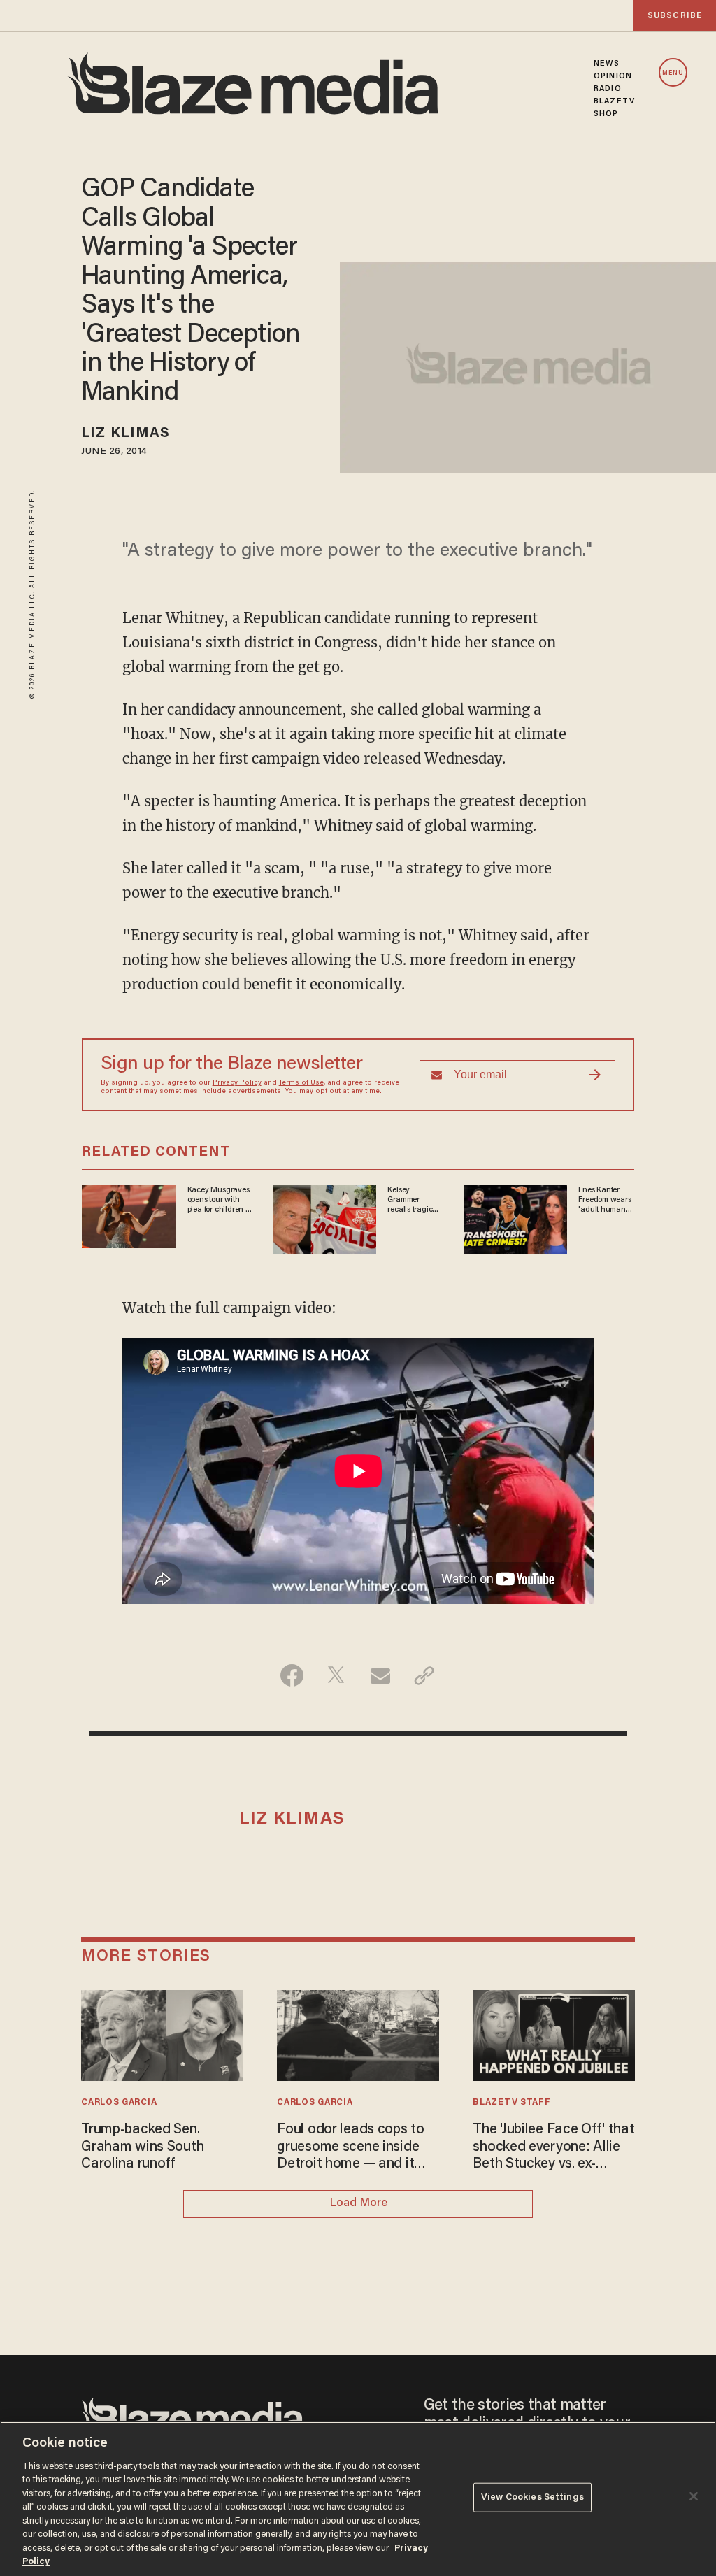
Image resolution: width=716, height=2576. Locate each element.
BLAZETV (614, 101)
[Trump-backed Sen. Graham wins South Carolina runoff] (162, 2034)
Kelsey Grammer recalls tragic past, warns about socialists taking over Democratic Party (414, 1201)
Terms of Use (301, 1083)
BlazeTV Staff (511, 2103)
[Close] (694, 2496)
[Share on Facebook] (292, 1675)
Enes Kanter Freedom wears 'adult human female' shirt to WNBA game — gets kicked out (604, 1201)
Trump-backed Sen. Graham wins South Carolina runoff (142, 2147)
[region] (358, 2499)
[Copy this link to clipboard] (424, 1675)
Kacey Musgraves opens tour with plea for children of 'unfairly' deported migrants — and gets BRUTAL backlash (220, 1201)
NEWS (607, 64)
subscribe (675, 16)
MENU (673, 73)
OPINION (613, 76)
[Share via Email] (380, 1675)
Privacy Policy (237, 1083)
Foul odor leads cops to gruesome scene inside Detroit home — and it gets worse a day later (350, 2148)
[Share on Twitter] (336, 1675)
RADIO (608, 89)
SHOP (606, 114)
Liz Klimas (126, 434)
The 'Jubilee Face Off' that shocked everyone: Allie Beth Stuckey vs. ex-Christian (553, 2148)
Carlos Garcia (119, 2103)
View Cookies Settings (532, 2497)
